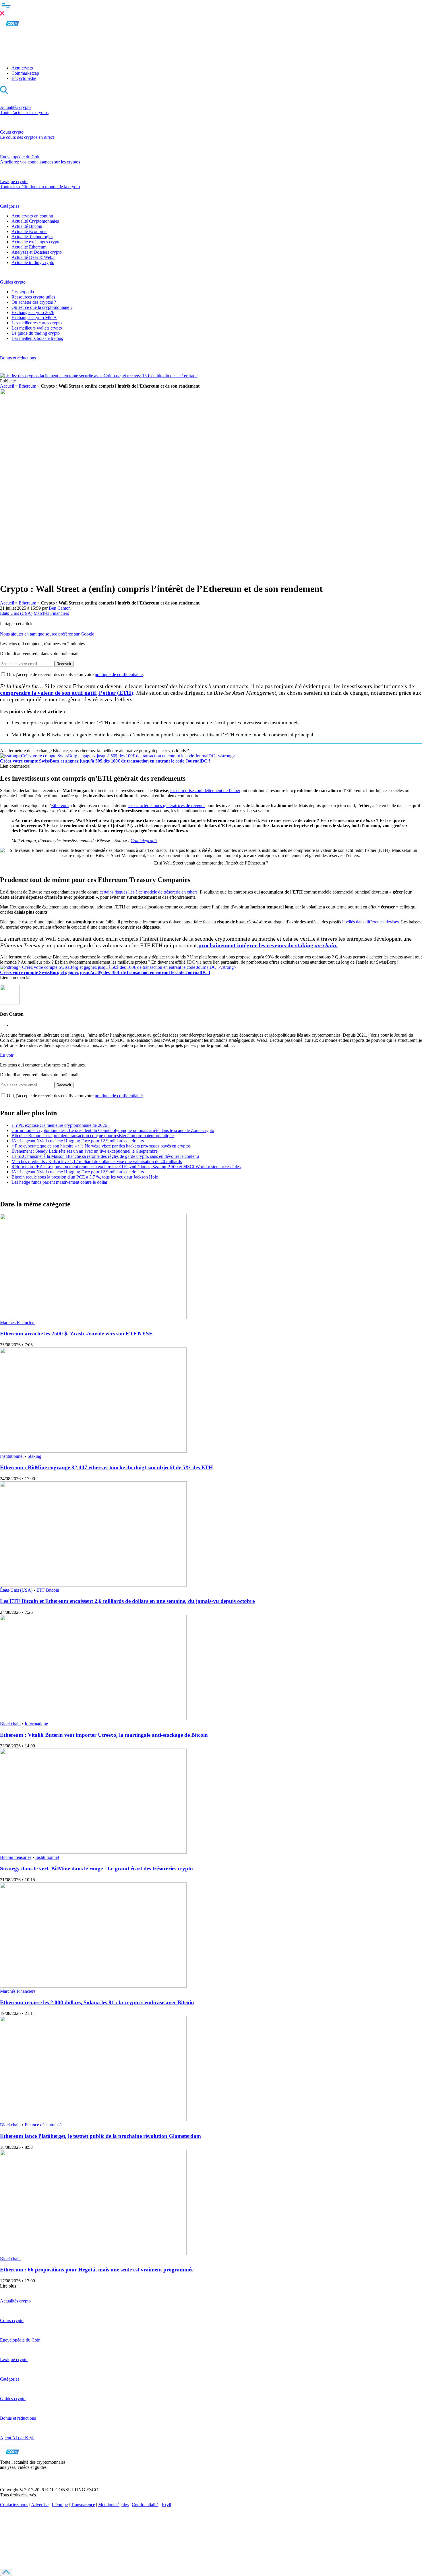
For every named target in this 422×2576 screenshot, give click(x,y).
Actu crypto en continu (32, 216)
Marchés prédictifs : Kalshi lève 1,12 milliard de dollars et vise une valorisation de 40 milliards (97, 1161)
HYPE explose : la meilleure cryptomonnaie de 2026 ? (61, 1125)
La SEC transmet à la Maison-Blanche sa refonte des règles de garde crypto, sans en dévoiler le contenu (105, 1156)
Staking (34, 1456)
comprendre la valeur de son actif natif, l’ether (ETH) (67, 693)
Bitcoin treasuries (16, 1857)
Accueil (7, 386)
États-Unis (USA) (16, 613)
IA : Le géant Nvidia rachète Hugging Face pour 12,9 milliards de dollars (78, 1141)
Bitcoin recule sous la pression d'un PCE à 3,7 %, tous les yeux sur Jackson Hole (85, 1177)
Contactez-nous (14, 2505)
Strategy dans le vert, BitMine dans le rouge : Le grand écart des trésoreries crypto (96, 1869)
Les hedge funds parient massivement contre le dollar (59, 1182)
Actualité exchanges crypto (36, 242)
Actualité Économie (29, 231)
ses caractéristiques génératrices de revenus (167, 805)
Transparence (83, 2505)
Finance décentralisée (44, 2125)
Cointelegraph (144, 841)
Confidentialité (145, 2505)
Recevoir (64, 664)
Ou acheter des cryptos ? (34, 302)
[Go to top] (6, 2572)
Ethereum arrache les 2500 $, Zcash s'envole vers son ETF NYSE (76, 1334)
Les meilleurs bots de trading (37, 338)
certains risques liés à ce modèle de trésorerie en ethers (149, 892)
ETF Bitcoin (48, 1590)
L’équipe (60, 2505)
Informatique (36, 1724)
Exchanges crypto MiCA (34, 318)
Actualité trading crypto (33, 262)
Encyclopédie (24, 78)
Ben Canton (60, 608)
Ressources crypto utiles (33, 297)
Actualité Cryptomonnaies (35, 221)
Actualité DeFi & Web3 (33, 257)
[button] (211, 8)
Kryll (166, 2505)
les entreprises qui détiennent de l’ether (205, 791)
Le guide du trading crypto (36, 333)
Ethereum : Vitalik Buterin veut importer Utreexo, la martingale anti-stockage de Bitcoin (104, 1735)
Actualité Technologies (32, 237)
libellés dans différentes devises (370, 922)
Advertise (40, 2505)
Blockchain (10, 1724)
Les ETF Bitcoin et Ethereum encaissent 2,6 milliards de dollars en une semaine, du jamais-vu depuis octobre (127, 1601)
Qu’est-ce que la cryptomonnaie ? (42, 307)
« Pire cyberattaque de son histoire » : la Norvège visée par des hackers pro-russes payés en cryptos (101, 1146)
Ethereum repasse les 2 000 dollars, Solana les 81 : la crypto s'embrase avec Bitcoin (97, 2002)
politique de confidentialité (119, 674)
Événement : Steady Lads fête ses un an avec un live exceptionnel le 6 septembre (85, 1151)
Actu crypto (22, 68)
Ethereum (27, 386)
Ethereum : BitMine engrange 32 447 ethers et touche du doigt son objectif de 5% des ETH (107, 1467)
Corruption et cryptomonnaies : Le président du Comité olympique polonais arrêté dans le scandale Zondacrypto (113, 1130)
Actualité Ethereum (29, 247)
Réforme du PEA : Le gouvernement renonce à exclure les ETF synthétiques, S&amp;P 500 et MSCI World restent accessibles (126, 1167)
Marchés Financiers (51, 613)
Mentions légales (113, 2505)
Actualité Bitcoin (27, 226)
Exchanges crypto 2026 (33, 312)
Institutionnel (12, 1456)
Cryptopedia (23, 292)
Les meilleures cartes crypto (37, 323)
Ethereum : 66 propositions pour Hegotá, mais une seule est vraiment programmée (97, 2270)
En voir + (9, 1055)
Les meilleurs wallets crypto (37, 328)
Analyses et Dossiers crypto (37, 252)
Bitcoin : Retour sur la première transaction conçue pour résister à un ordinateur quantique (93, 1136)
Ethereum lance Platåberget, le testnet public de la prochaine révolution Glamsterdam (100, 2136)
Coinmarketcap (25, 73)
